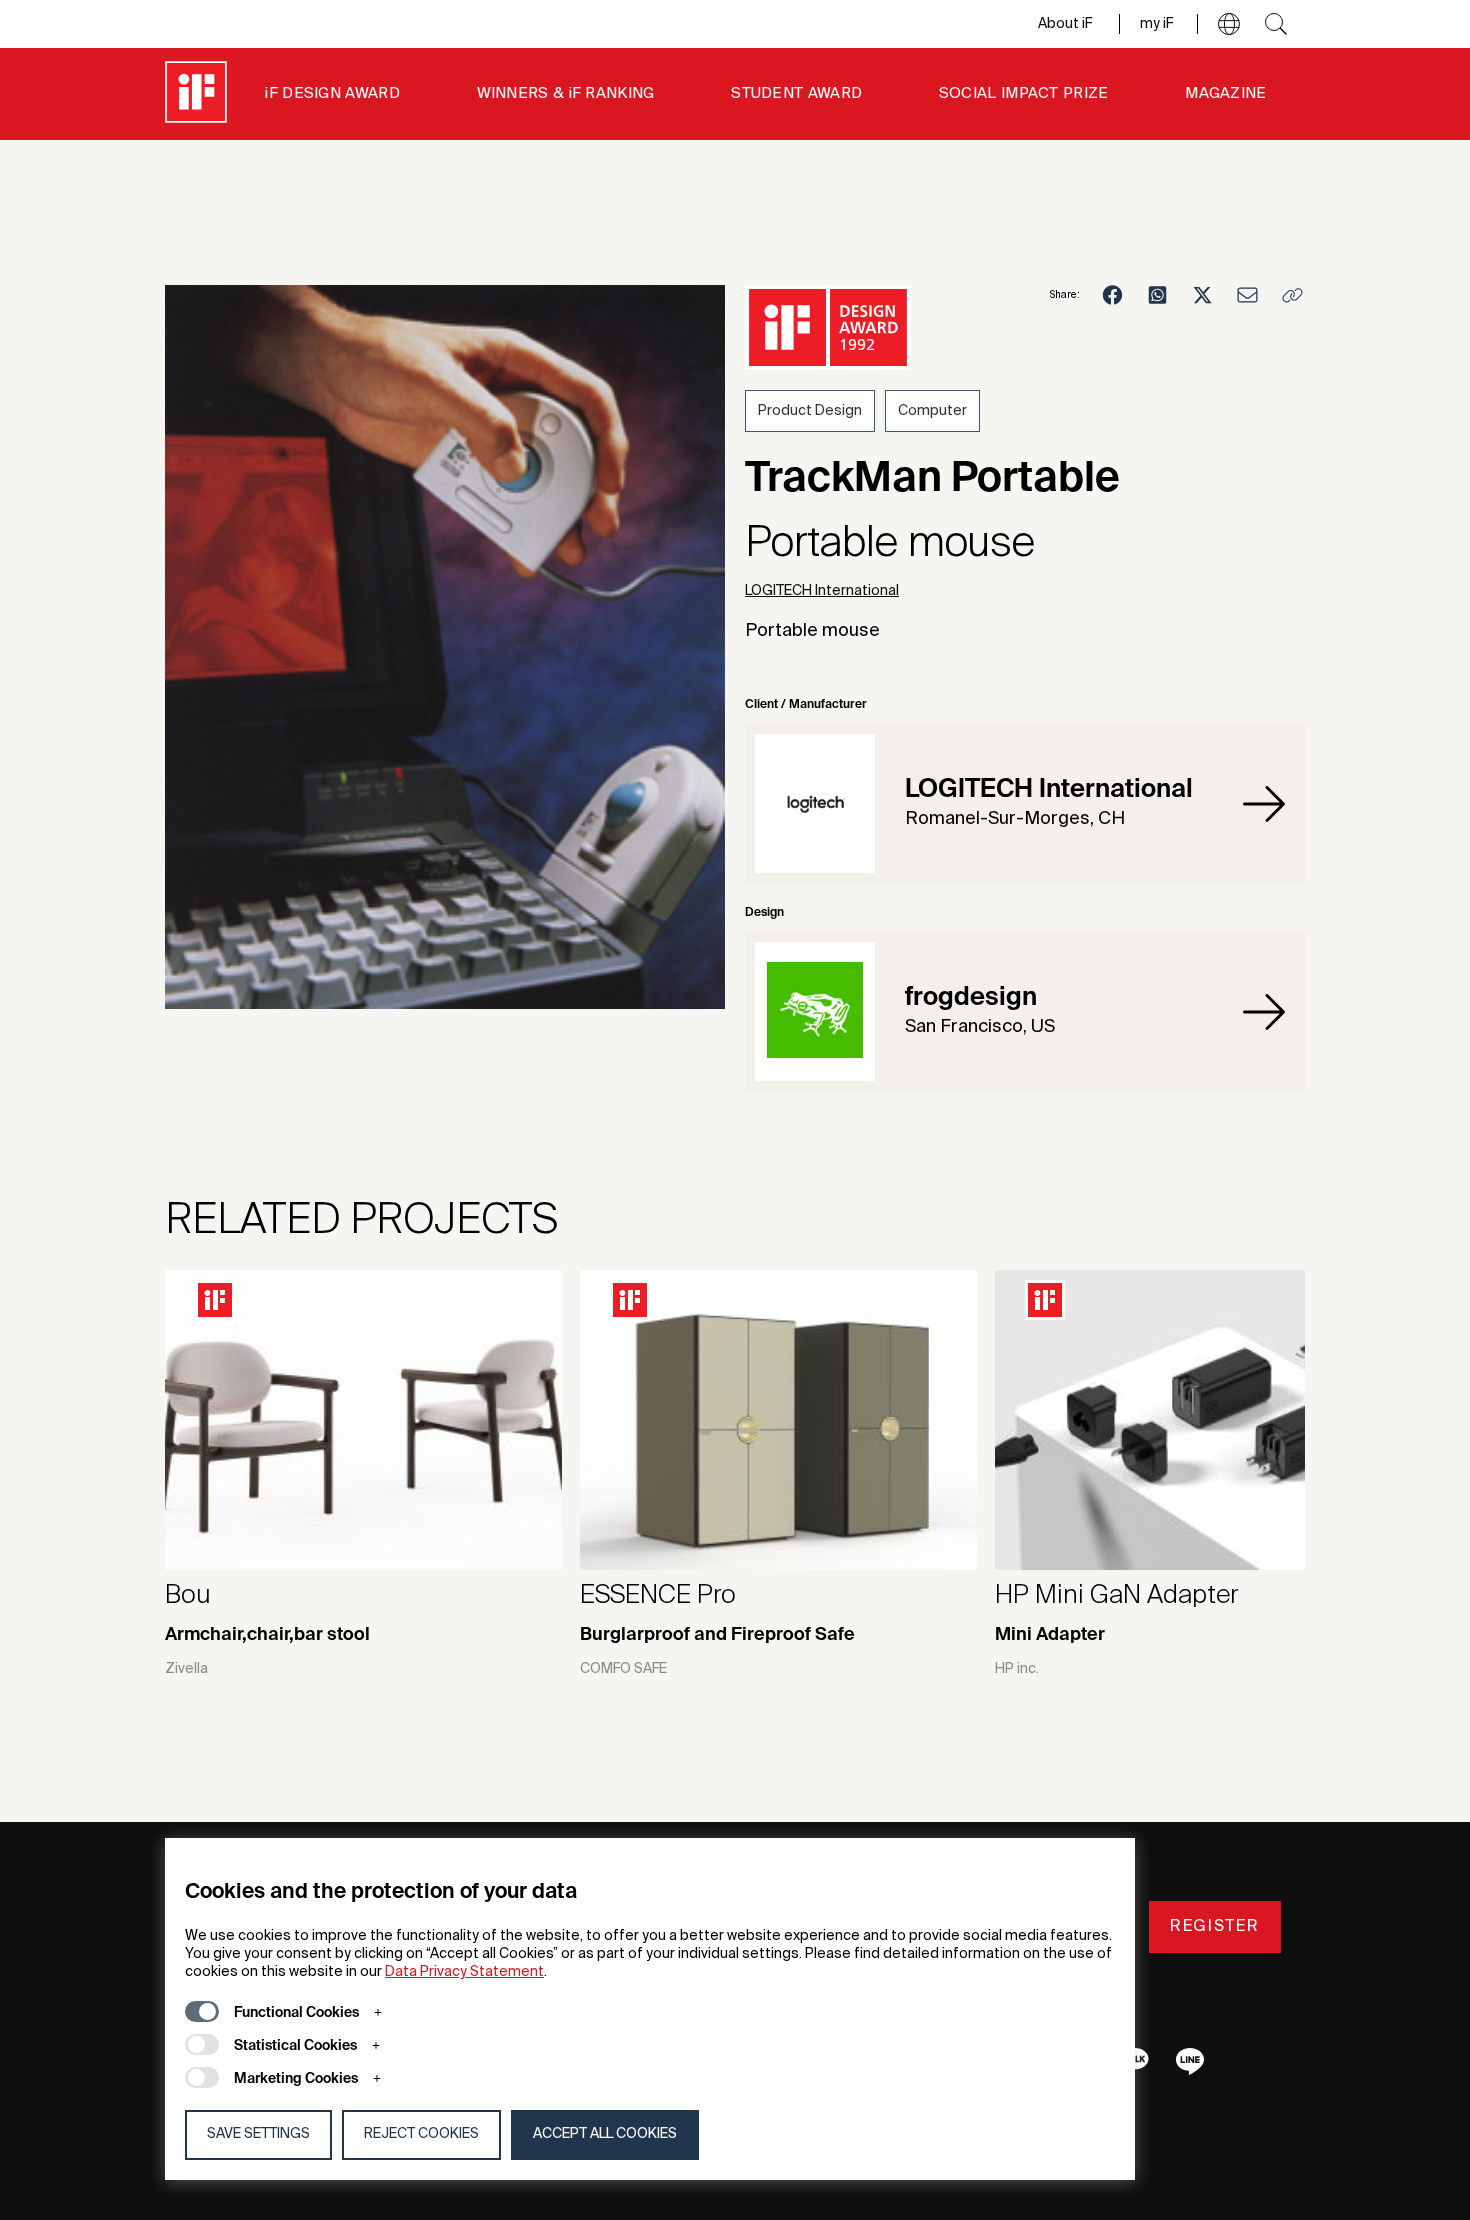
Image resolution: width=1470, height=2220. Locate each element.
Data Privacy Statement (464, 1972)
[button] (1229, 24)
